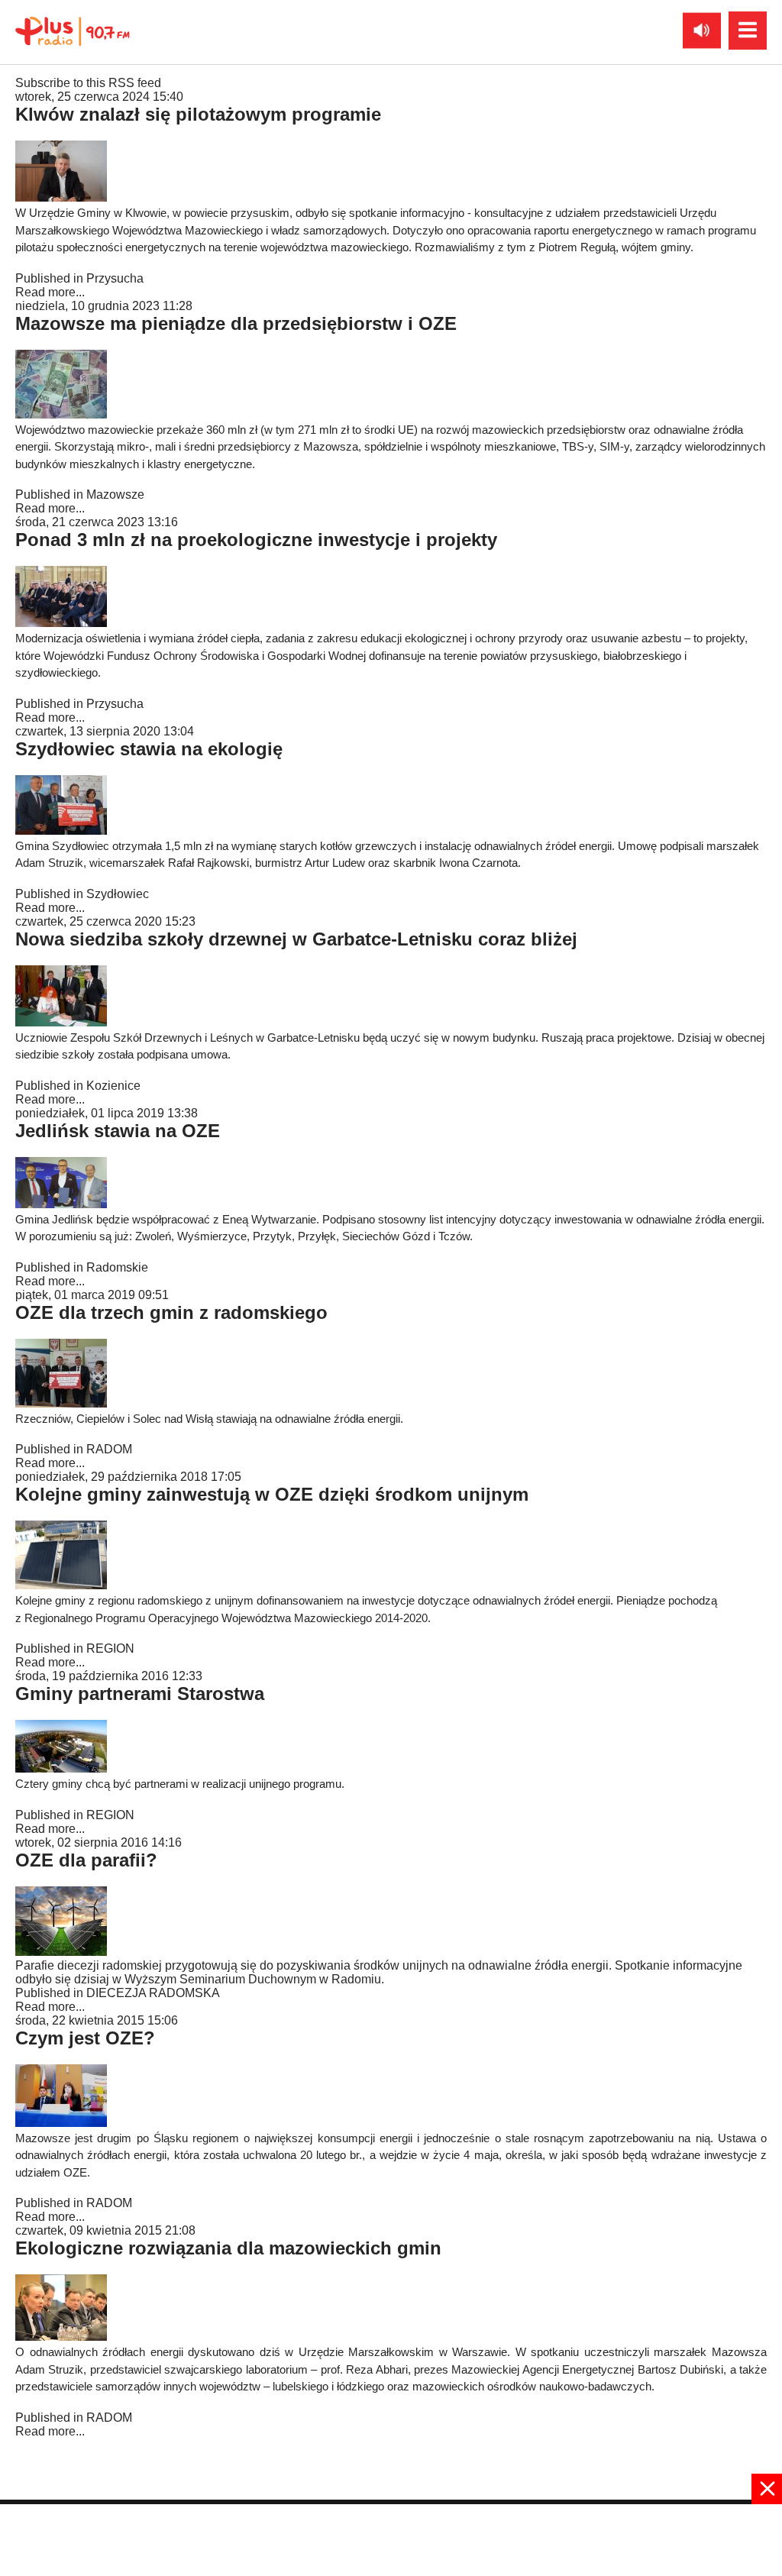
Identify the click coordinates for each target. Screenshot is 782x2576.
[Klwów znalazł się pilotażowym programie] (61, 197)
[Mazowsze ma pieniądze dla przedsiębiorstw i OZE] (61, 414)
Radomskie (117, 1267)
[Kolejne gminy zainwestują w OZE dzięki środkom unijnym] (61, 1585)
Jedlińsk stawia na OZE (118, 1131)
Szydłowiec (118, 894)
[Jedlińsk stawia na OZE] (61, 1204)
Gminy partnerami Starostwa (140, 1694)
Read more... (50, 292)
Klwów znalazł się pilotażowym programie (198, 114)
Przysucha (115, 278)
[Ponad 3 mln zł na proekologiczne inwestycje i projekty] (61, 623)
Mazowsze (115, 495)
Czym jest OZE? (85, 2038)
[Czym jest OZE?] (61, 2123)
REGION (110, 1648)
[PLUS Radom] (73, 31)
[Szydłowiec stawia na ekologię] (61, 831)
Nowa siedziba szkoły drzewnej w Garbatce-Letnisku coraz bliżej (296, 939)
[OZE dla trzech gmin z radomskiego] (61, 1403)
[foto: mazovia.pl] (61, 2337)
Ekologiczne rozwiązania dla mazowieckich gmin (228, 2248)
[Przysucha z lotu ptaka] (61, 1768)
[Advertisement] (391, 2539)
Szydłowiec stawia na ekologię (149, 749)
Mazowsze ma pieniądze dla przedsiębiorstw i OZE (236, 323)
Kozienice (113, 1086)
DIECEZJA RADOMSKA (153, 1993)
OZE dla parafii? (86, 1860)
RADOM (109, 1449)
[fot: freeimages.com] (61, 1952)
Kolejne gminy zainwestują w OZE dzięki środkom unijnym (272, 1494)
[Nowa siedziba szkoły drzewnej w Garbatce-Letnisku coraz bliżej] (61, 1022)
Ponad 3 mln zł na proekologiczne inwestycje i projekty (256, 540)
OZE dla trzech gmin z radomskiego (171, 1312)
